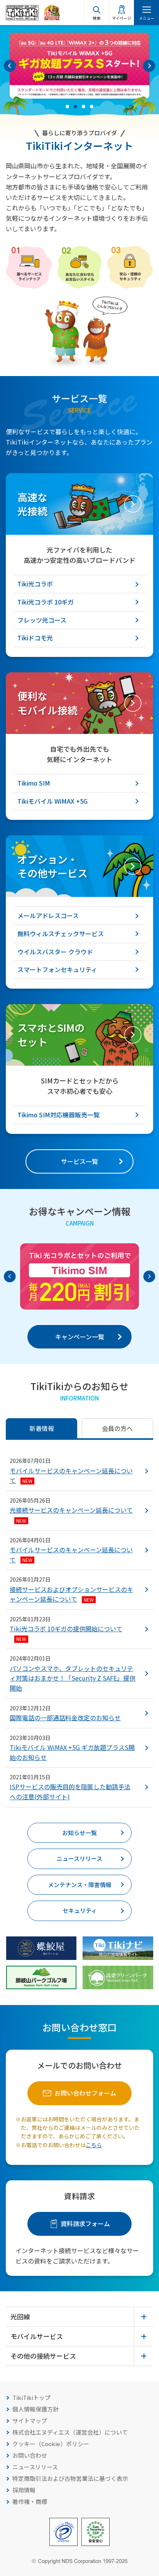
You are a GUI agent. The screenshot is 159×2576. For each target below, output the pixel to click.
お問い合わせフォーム (85, 2093)
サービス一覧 (79, 1161)
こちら (94, 2145)
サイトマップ (30, 2421)
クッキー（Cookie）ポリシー (51, 2444)
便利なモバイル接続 (47, 703)
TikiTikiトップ (31, 2397)
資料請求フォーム (85, 2223)
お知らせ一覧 (79, 1833)
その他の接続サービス (43, 2356)
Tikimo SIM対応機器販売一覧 (58, 1115)
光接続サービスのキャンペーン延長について (71, 1514)
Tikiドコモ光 (35, 638)
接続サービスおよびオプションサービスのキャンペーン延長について (71, 1594)
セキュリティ (80, 1910)
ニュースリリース (79, 1858)
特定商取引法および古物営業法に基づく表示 (70, 2478)
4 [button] (92, 107)
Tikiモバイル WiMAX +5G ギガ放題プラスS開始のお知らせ (72, 1752)
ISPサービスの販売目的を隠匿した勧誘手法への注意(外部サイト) (70, 1792)
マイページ (122, 18)
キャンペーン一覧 (80, 1337)
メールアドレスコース (48, 915)
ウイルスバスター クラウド (55, 952)
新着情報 (42, 1428)
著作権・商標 (30, 2501)
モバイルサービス (37, 2336)
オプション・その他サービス (52, 866)
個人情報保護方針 (36, 2409)
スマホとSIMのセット (51, 1034)
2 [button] (75, 107)
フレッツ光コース (42, 620)
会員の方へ (117, 1428)
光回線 (20, 2317)
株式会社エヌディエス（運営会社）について (70, 2432)
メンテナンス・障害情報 (80, 1885)
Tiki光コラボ (35, 584)
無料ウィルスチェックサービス (61, 934)
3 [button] (84, 107)
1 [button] (67, 107)
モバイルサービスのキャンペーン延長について (71, 1476)
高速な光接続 (32, 504)
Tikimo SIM (34, 783)
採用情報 (24, 2490)
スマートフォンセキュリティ (57, 969)
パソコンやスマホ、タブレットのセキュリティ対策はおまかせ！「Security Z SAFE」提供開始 (73, 1678)
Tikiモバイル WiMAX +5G (52, 801)
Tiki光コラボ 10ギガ (46, 602)
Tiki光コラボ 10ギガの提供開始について (66, 1633)
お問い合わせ (30, 2455)
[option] (79, 66)
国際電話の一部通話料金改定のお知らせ (65, 1718)
